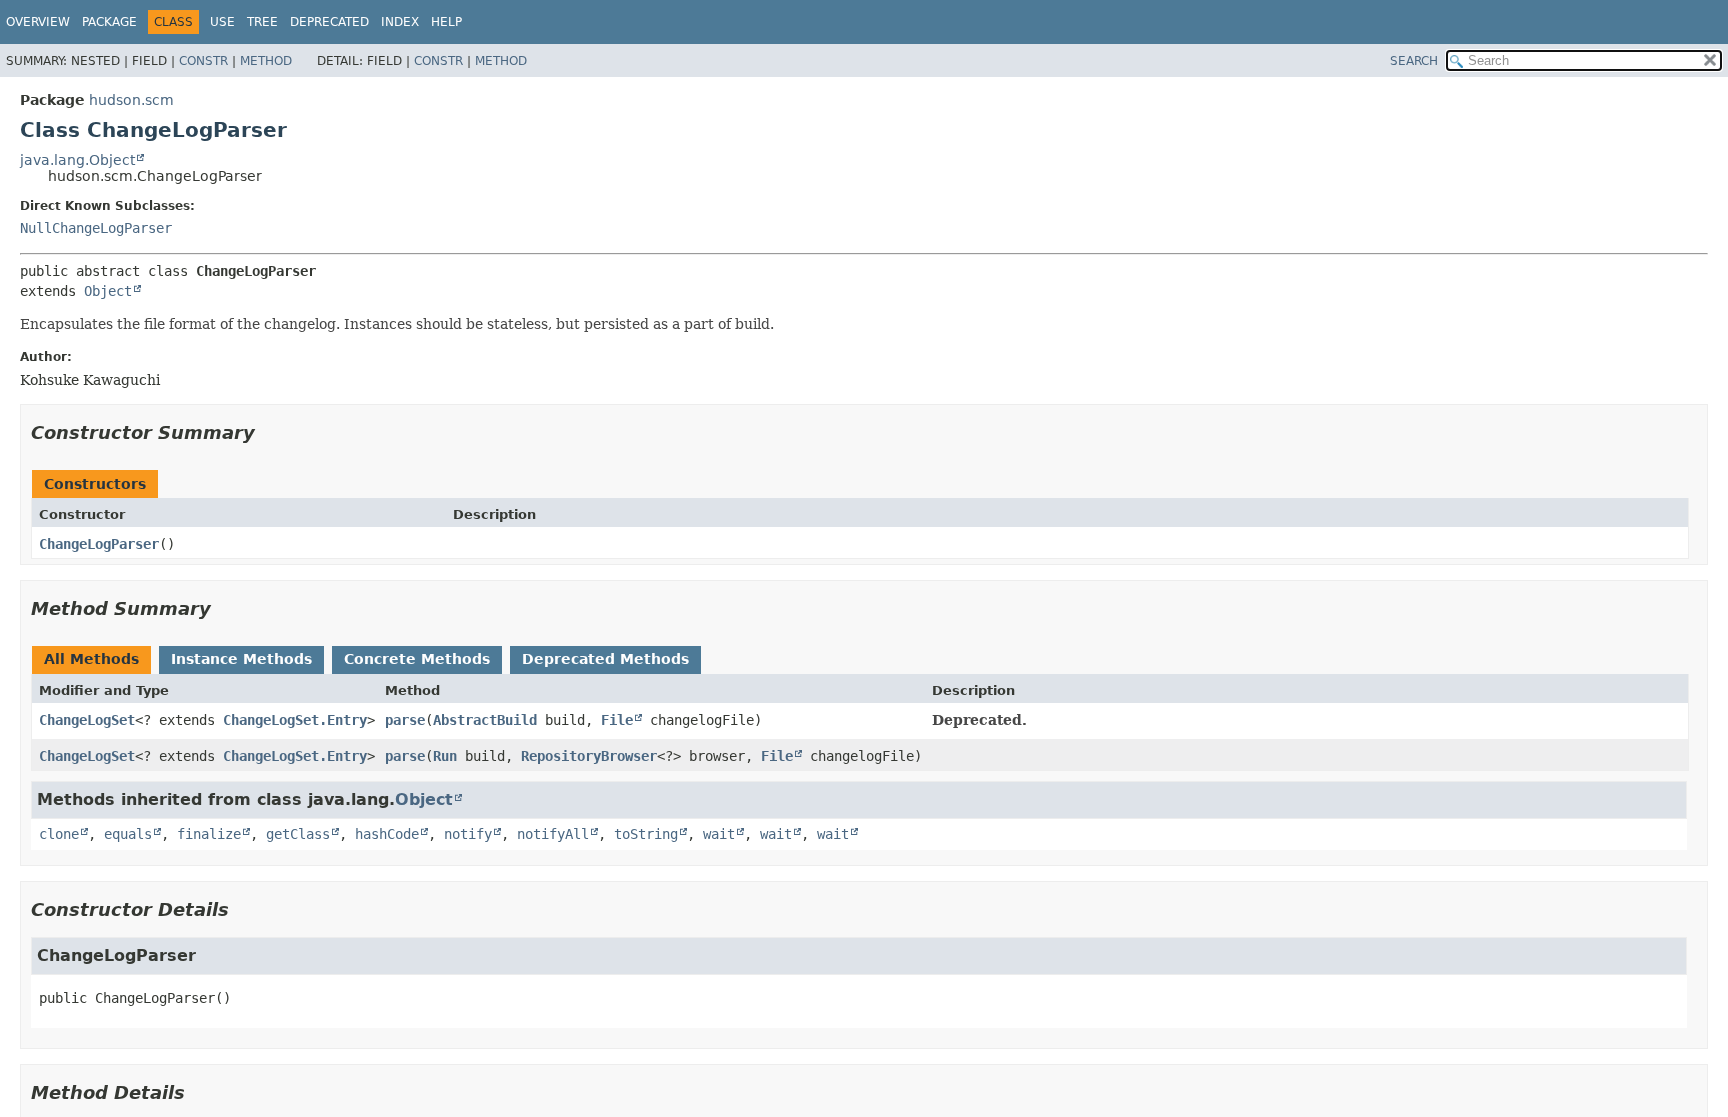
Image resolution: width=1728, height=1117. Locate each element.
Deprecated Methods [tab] (605, 659)
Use (222, 22)
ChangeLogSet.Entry (295, 720)
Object (108, 291)
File (617, 720)
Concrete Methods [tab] (417, 659)
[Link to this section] (269, 432)
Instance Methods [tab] (241, 659)
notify (468, 834)
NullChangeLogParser (96, 228)
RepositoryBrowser (589, 756)
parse (405, 720)
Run (445, 756)
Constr (203, 61)
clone (59, 834)
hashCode (387, 834)
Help (446, 22)
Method (266, 61)
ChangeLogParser (99, 544)
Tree (262, 22)
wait (719, 834)
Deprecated (329, 22)
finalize (209, 834)
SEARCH (1414, 61)
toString (646, 834)
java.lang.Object (77, 160)
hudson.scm (131, 100)
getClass (298, 834)
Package (109, 22)
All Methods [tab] (91, 659)
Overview (38, 22)
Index (400, 22)
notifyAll (553, 834)
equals (128, 834)
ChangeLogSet (87, 720)
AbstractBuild (485, 720)
